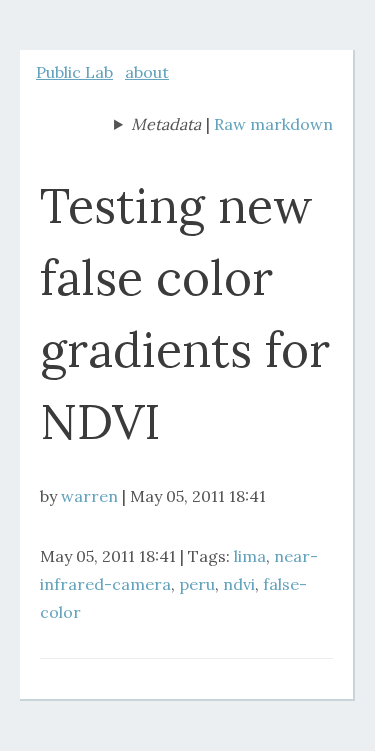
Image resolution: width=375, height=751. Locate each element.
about (147, 72)
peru (197, 584)
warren (89, 496)
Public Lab (74, 72)
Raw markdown (273, 124)
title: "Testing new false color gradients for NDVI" (157, 126)
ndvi (239, 584)
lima (250, 556)
